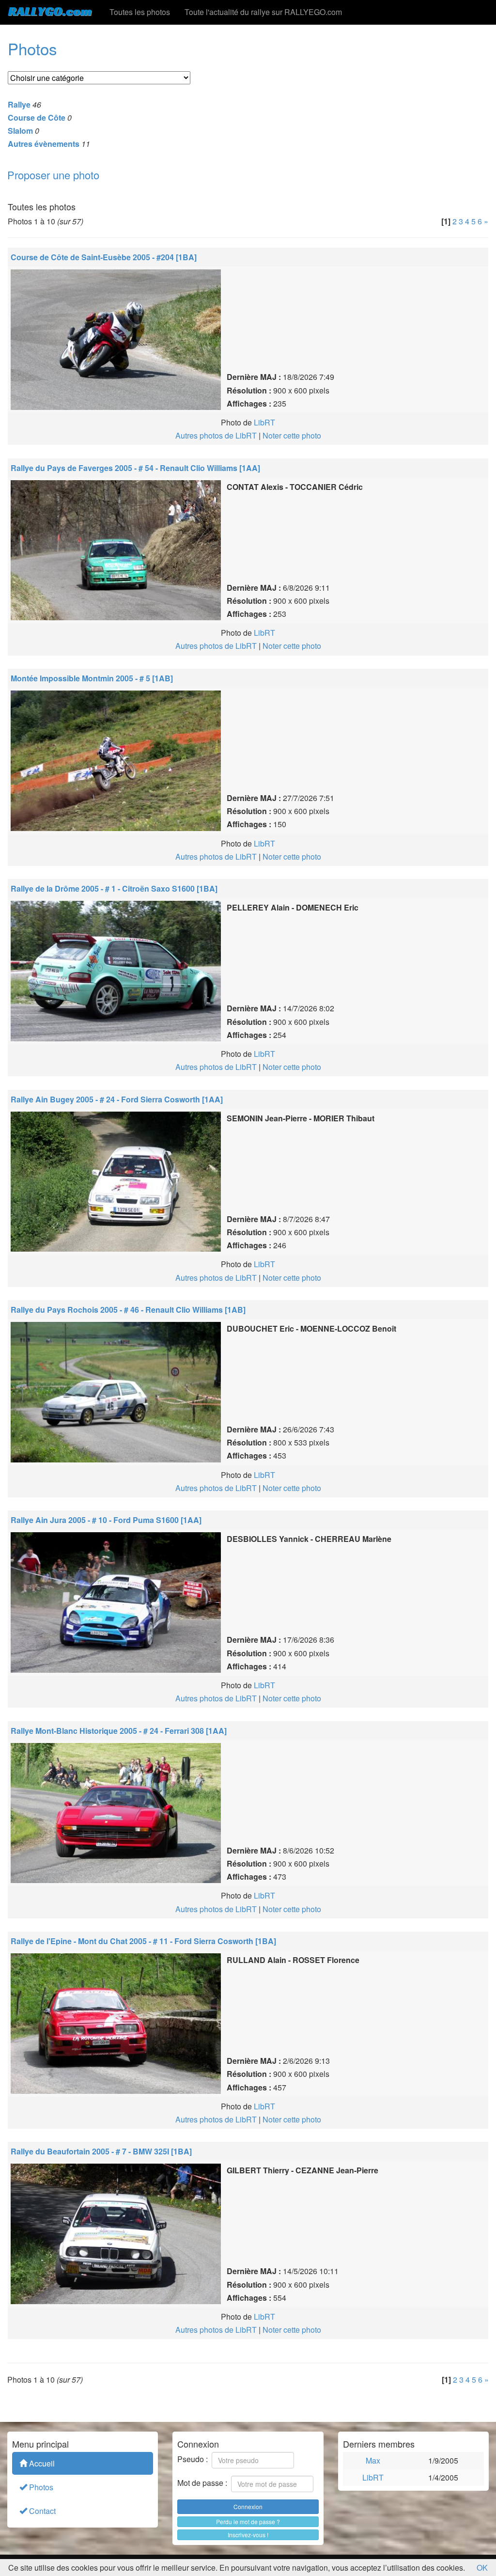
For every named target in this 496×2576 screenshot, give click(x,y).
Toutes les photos (140, 12)
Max (373, 2460)
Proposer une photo (53, 175)
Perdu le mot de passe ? (248, 2521)
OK (482, 2568)
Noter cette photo (292, 435)
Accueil (41, 2463)
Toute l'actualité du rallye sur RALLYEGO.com (263, 12)
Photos (40, 2487)
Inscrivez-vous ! (248, 2535)
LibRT (264, 422)
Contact (41, 2511)
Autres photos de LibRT (216, 435)
